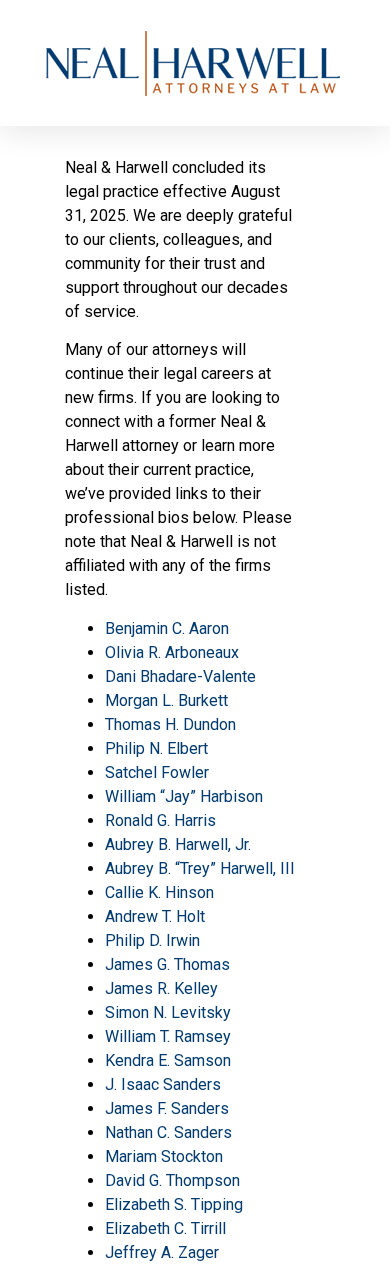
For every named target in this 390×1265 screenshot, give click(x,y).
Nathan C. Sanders (168, 1132)
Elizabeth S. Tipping (174, 1204)
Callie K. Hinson (159, 892)
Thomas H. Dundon (170, 724)
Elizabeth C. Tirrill (165, 1228)
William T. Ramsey (168, 1036)
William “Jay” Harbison (184, 796)
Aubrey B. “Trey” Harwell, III (200, 868)
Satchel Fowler (157, 772)
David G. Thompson (172, 1180)
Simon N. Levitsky (168, 1012)
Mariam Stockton (164, 1156)
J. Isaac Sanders (163, 1084)
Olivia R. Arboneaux (172, 652)
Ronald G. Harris (160, 820)
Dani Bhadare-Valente (180, 676)
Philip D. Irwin (152, 940)
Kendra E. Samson (168, 1060)
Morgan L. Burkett (166, 700)
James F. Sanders (167, 1108)
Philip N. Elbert (156, 748)
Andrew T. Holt (155, 916)
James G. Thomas (167, 964)
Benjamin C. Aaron (167, 628)
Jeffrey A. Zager (162, 1252)
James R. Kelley (161, 988)
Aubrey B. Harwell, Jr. (178, 844)
